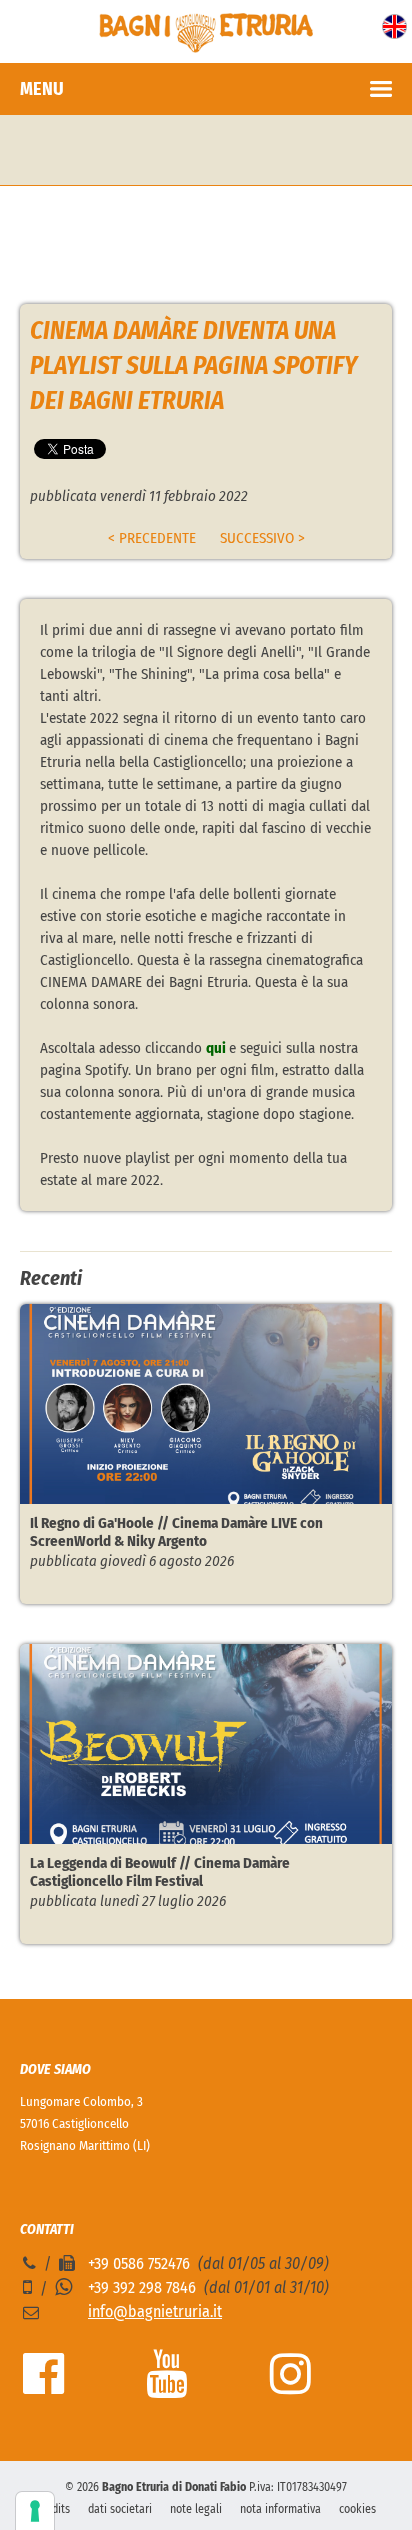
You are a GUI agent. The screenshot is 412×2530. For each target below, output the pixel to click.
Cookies (357, 2509)
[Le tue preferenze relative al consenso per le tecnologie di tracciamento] (35, 2511)
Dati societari (120, 2509)
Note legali (196, 2509)
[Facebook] (43, 2385)
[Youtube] (166, 2385)
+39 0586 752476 (139, 2263)
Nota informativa (280, 2509)
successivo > (262, 538)
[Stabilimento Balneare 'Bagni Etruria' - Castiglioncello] (206, 48)
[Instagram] (290, 2385)
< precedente (152, 538)
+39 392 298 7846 (142, 2287)
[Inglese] (394, 34)
